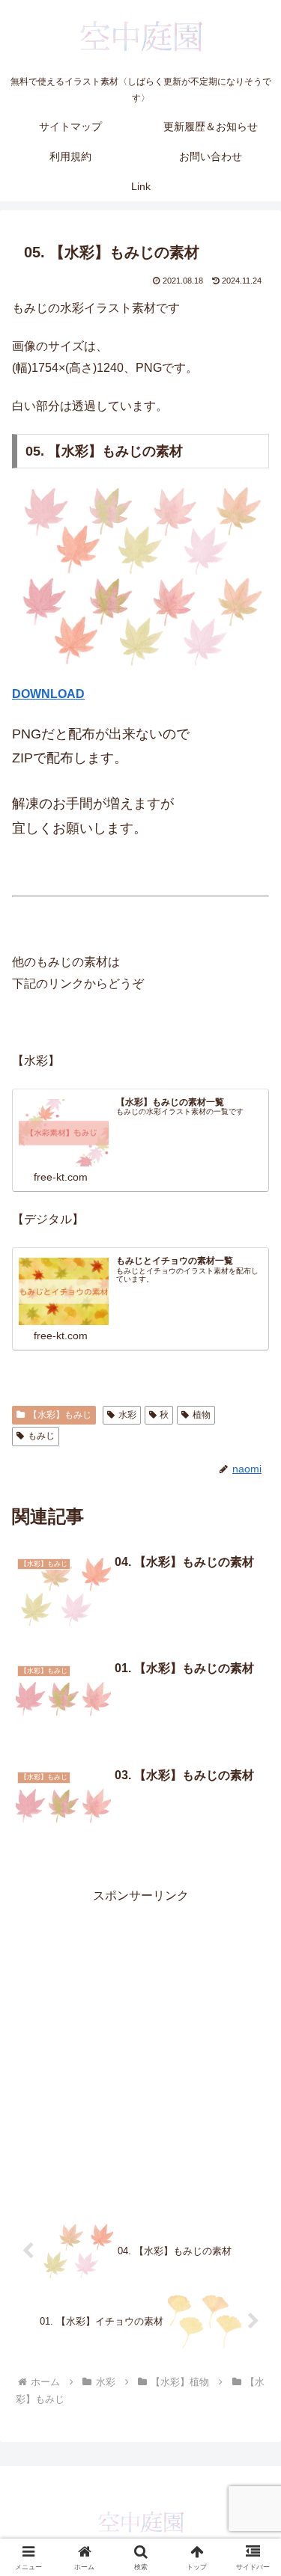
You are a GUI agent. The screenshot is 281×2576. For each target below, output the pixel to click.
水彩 (127, 1415)
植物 (202, 1415)
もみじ (41, 1436)
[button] (251, 2068)
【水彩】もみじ (60, 1415)
